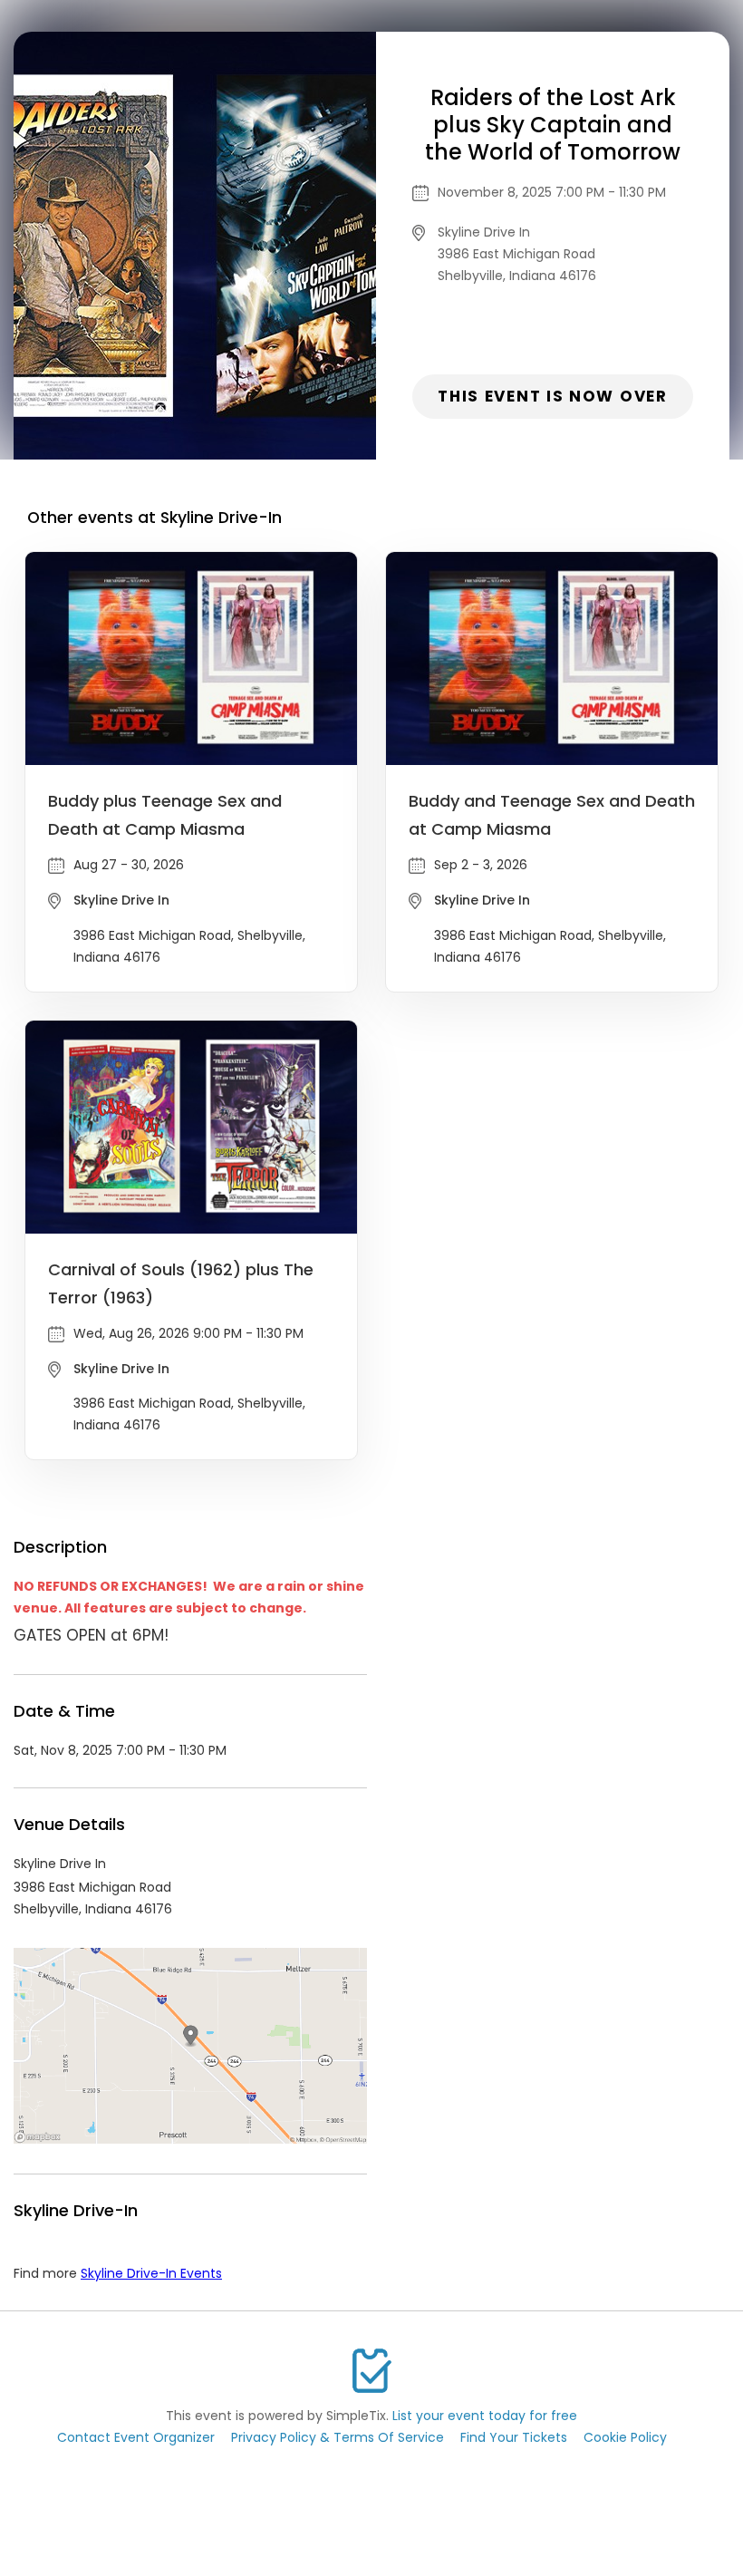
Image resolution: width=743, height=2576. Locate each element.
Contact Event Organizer (136, 2437)
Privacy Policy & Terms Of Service (338, 2437)
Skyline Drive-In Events (151, 2273)
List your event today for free (485, 2416)
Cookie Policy (625, 2437)
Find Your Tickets (514, 2437)
